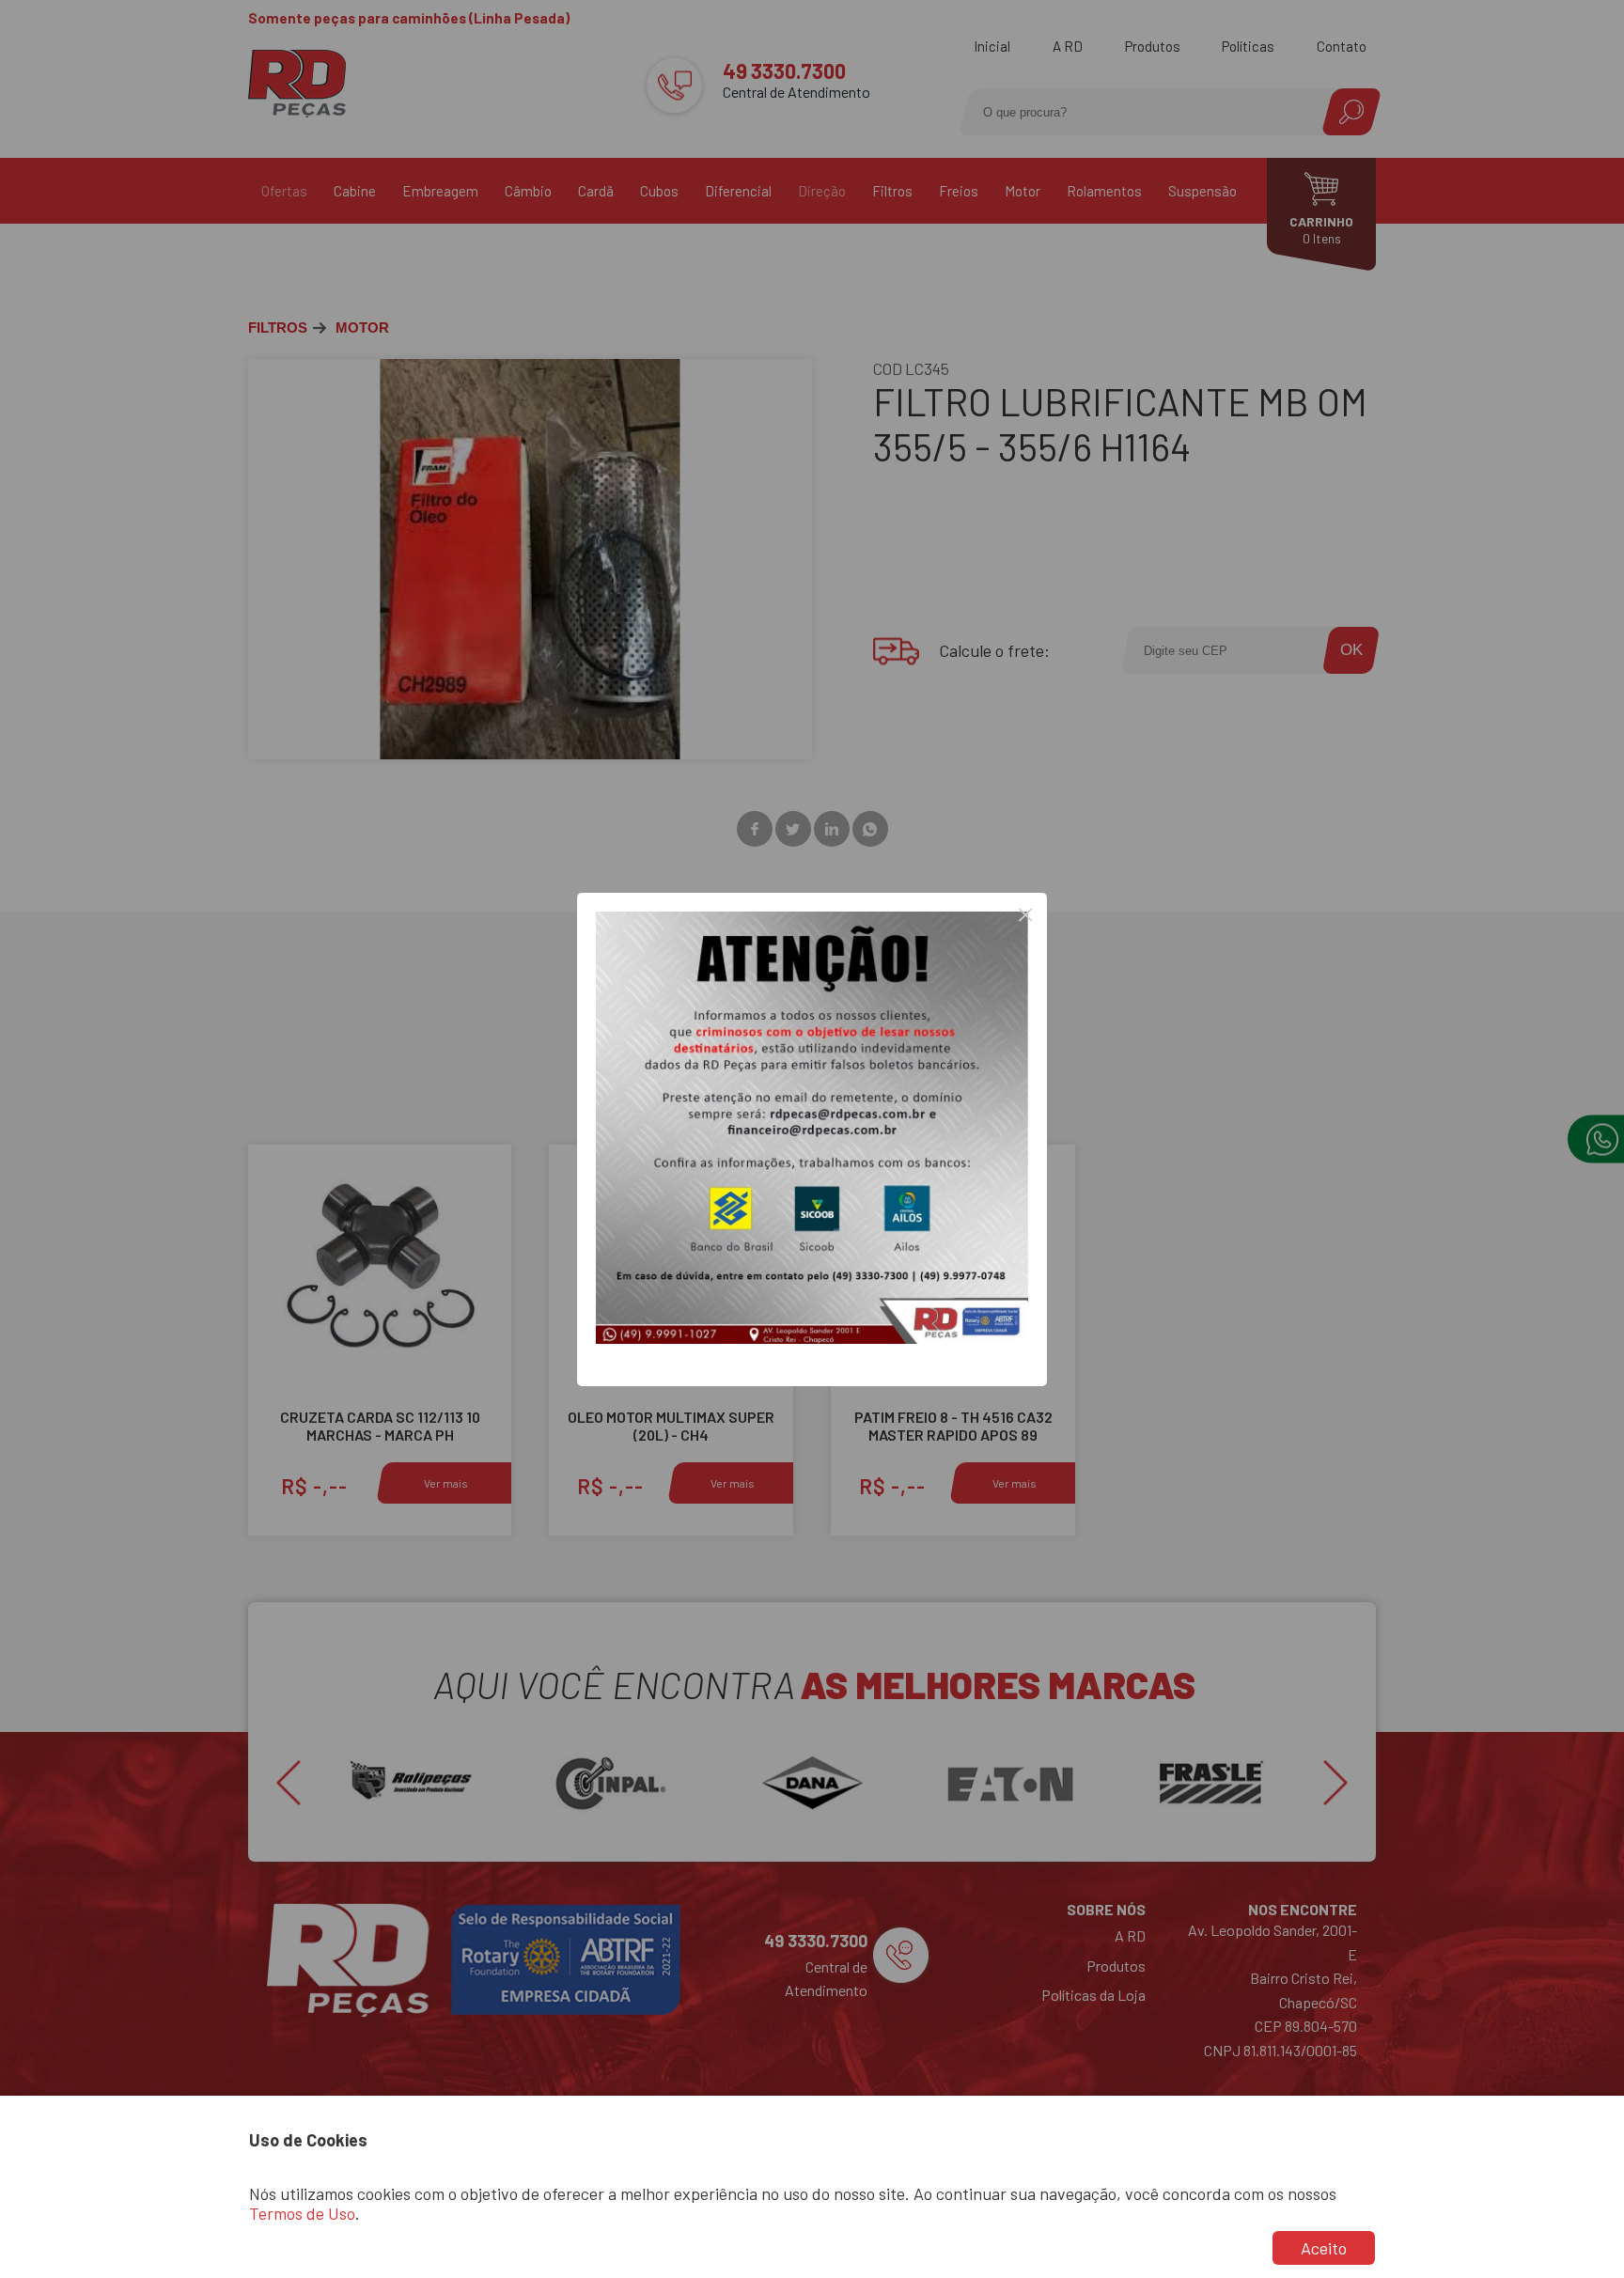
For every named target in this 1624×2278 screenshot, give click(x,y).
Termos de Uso (302, 2213)
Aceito (1324, 2248)
